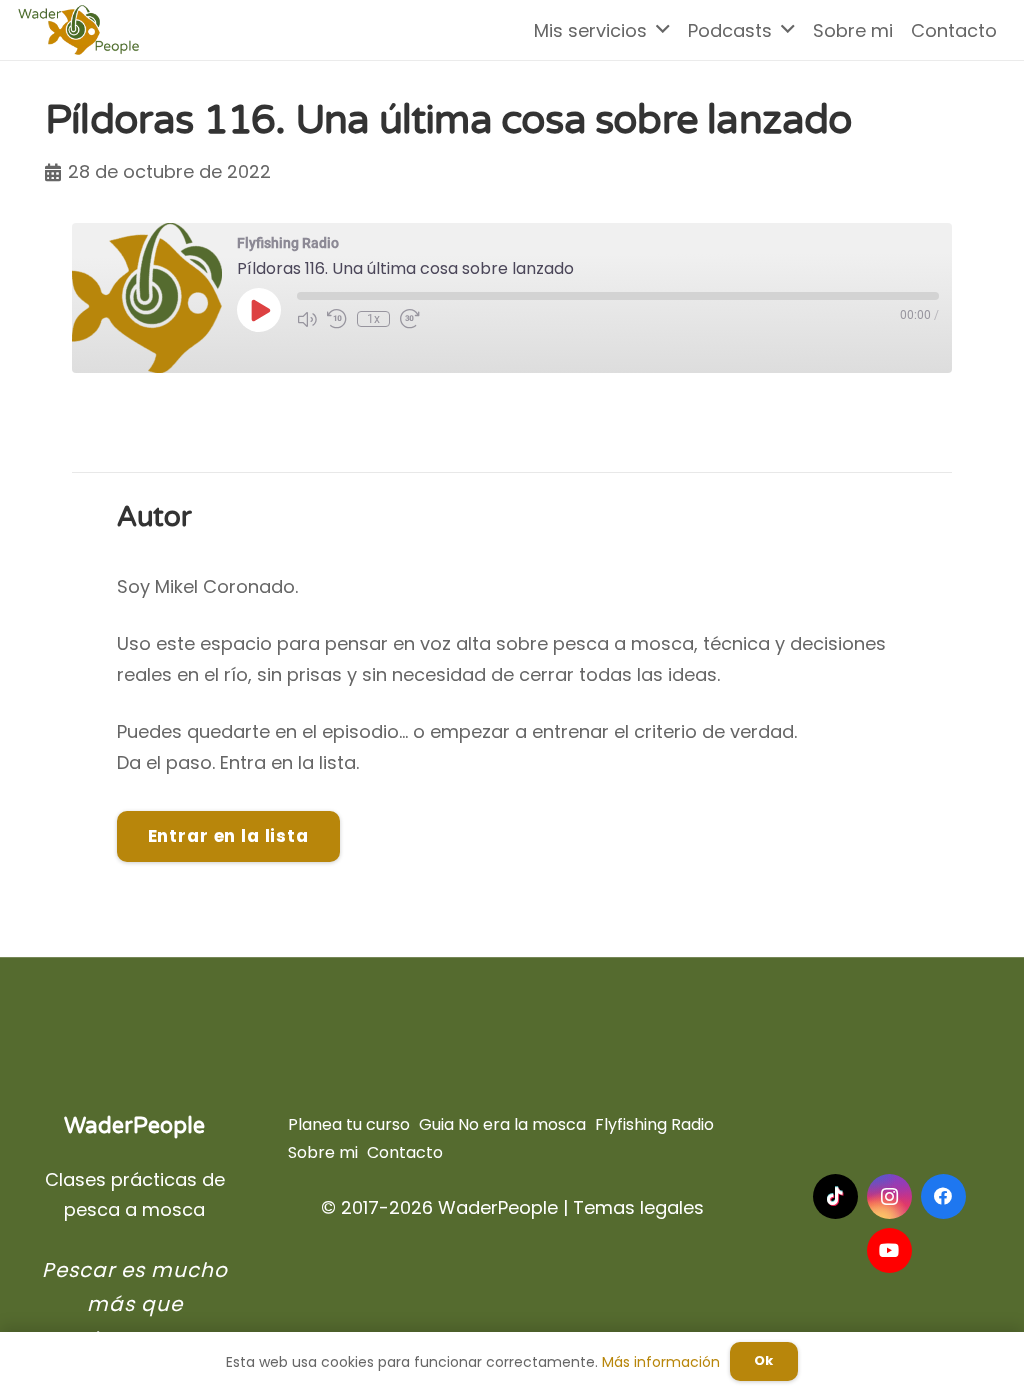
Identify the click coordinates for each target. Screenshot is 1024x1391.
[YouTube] (889, 1250)
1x (373, 319)
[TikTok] (835, 1196)
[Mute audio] (307, 319)
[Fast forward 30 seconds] (410, 319)
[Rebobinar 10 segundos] (337, 319)
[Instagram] (889, 1196)
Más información (661, 1362)
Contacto (405, 1152)
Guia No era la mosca (502, 1124)
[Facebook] (943, 1196)
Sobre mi (323, 1152)
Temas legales (638, 1207)
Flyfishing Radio (654, 1124)
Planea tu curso (349, 1124)
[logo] (78, 30)
